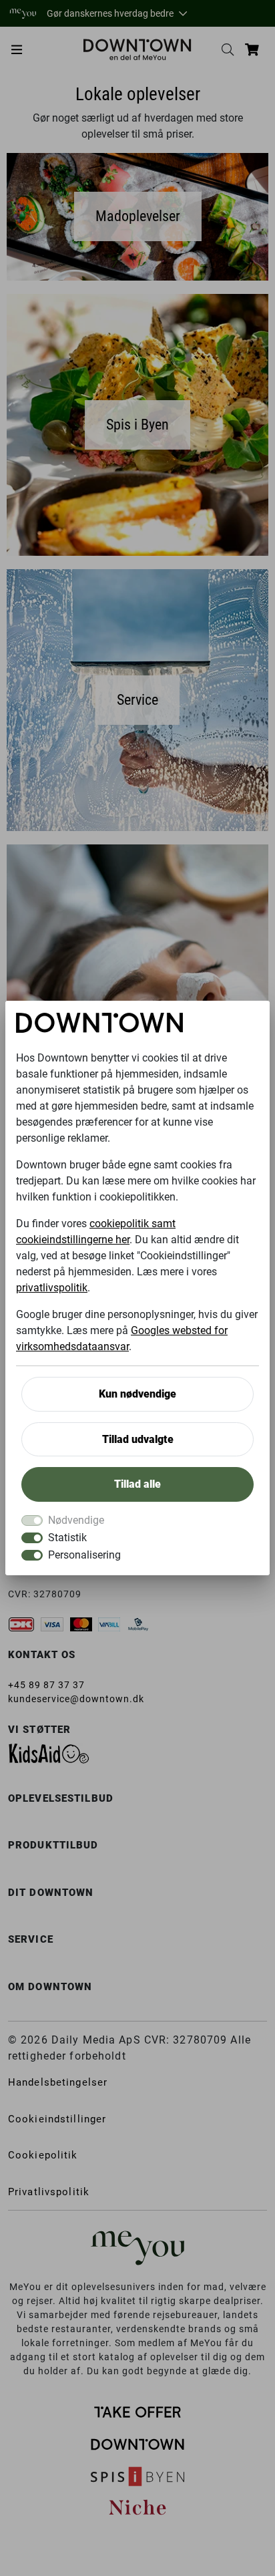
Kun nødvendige (137, 1394)
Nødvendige (76, 1520)
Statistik (67, 1538)
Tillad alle (137, 1484)
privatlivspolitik (52, 1288)
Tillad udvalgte (138, 1439)
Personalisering (84, 1555)
